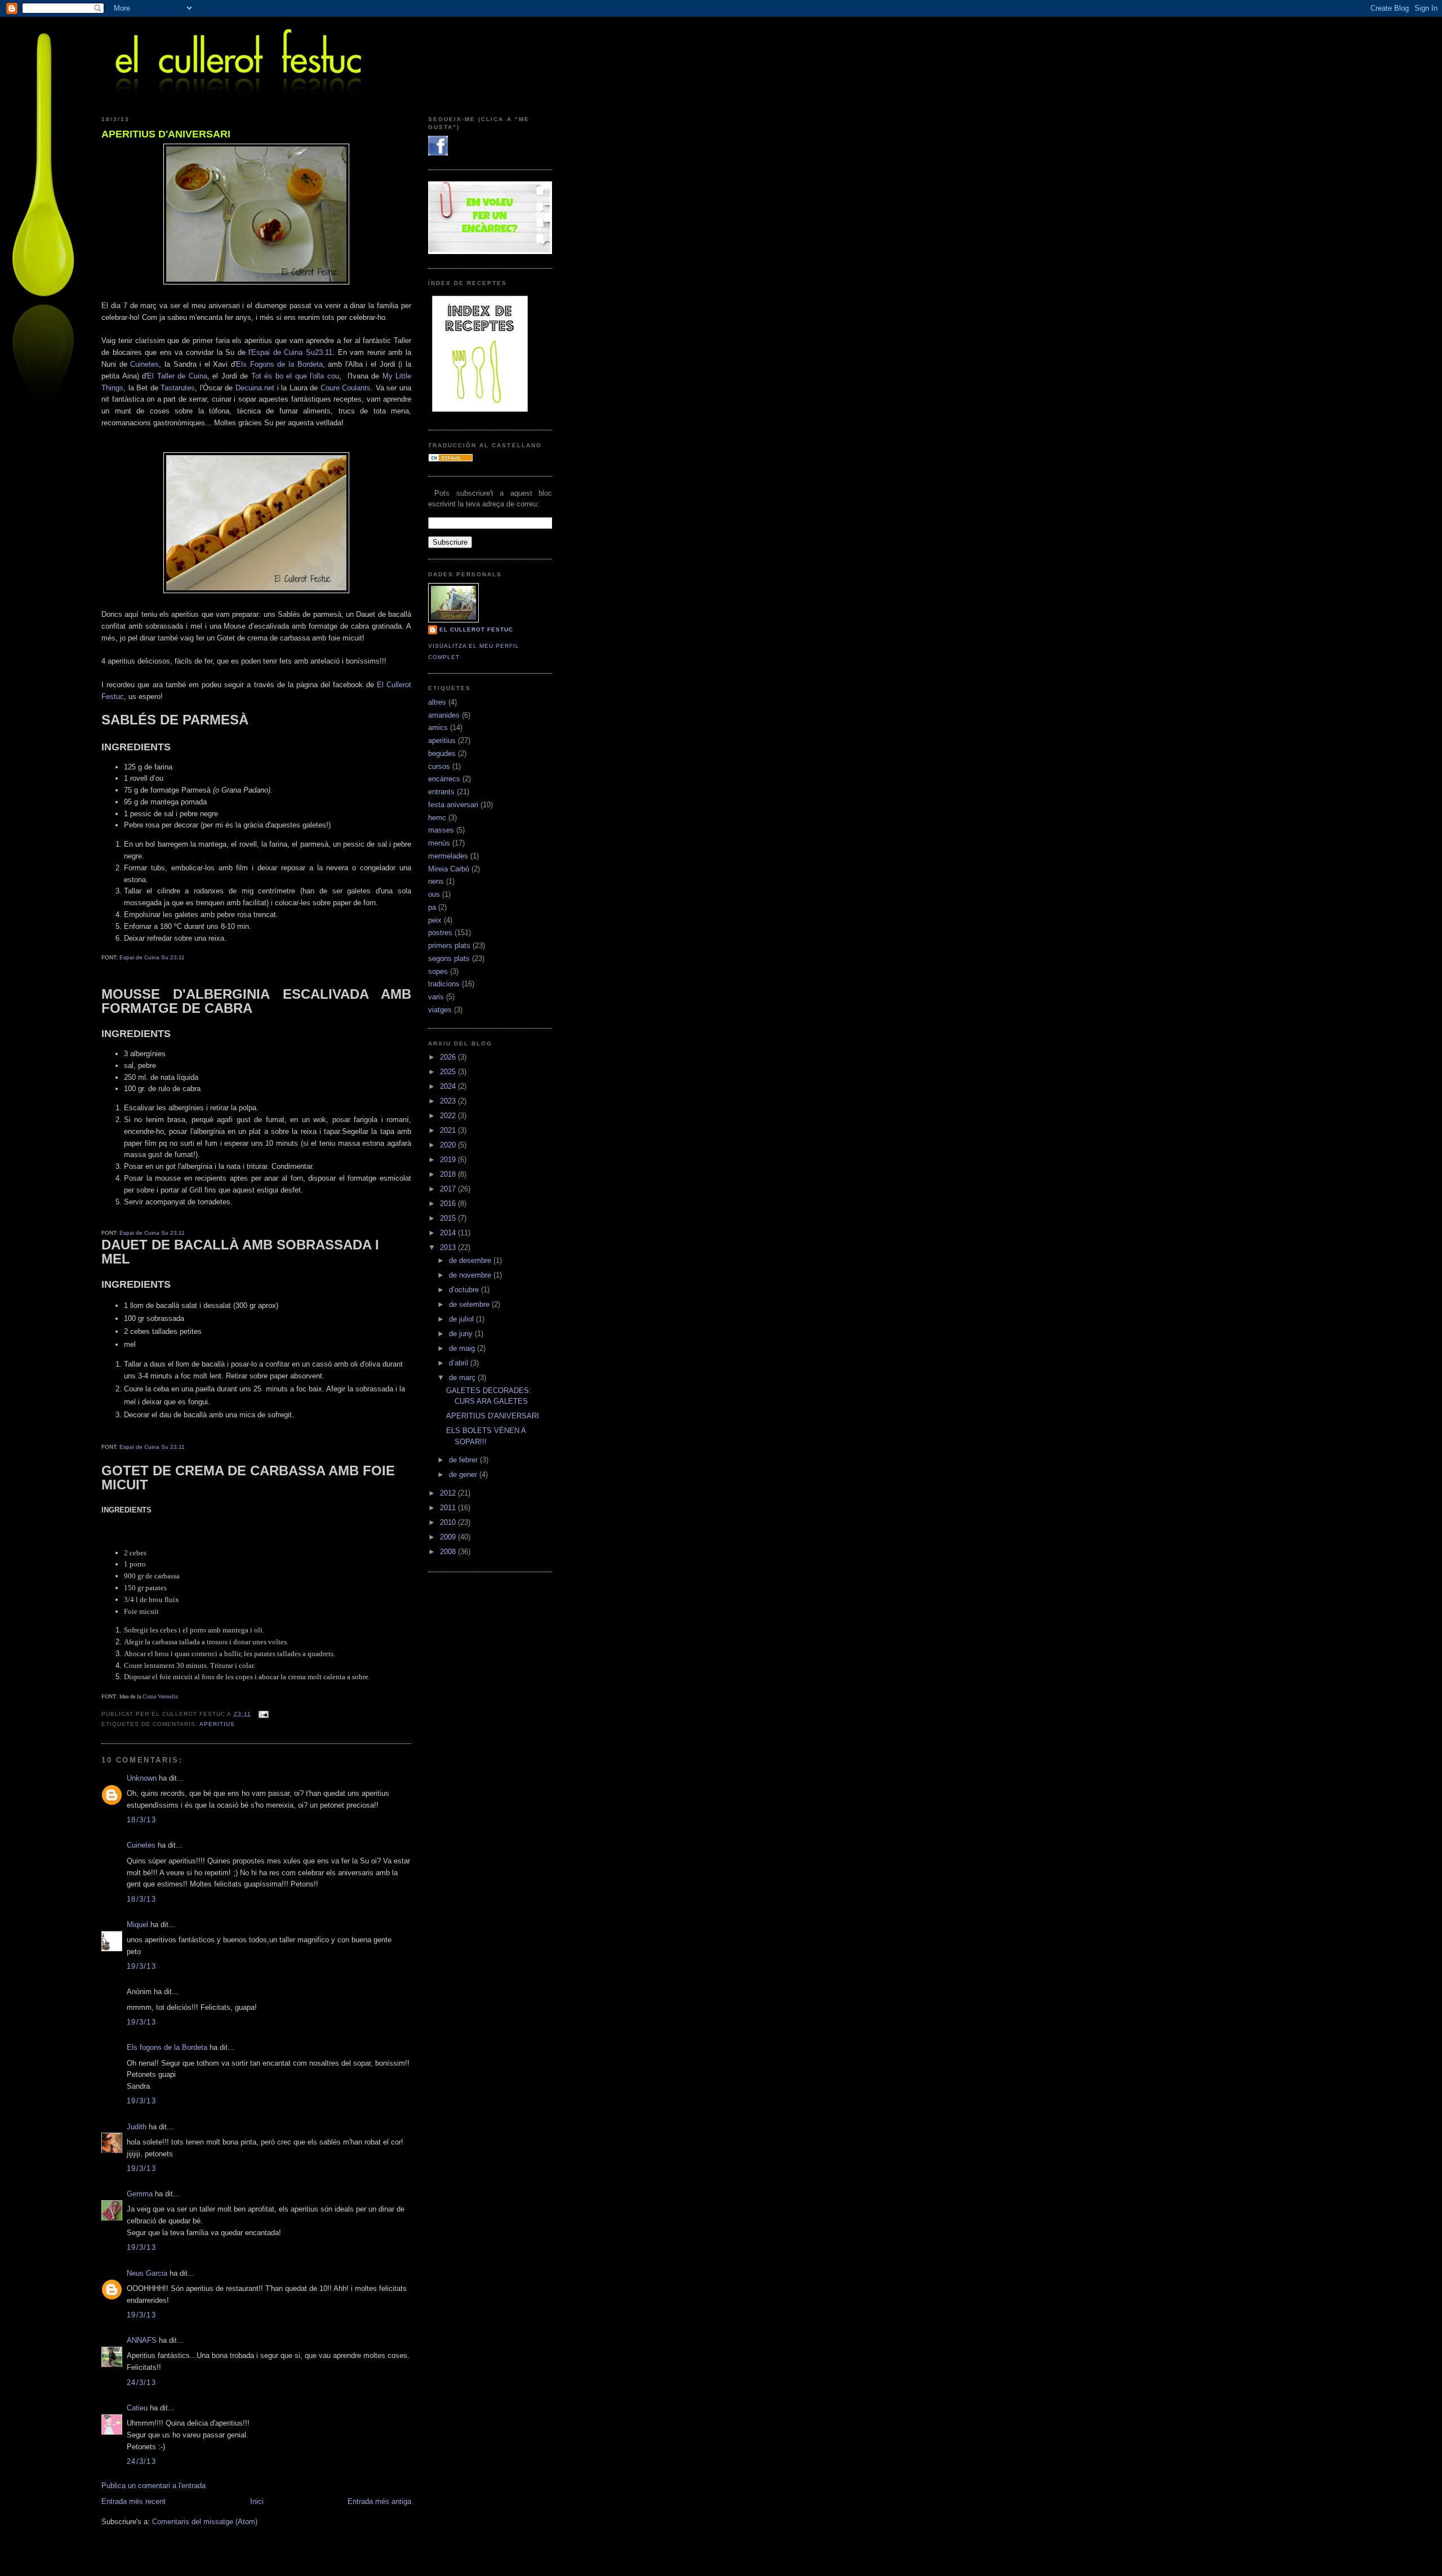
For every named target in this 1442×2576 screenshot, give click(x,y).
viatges (440, 1010)
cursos (439, 766)
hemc (437, 818)
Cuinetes (144, 364)
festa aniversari (453, 805)
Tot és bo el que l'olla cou (295, 376)
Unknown (142, 1778)
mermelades (448, 856)
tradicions (444, 984)
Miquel (137, 1925)
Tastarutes (178, 388)
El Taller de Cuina (177, 376)
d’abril (460, 1363)
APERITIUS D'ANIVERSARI (166, 134)
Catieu (137, 2408)
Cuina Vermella (160, 1696)
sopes (438, 971)
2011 (449, 1508)
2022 (449, 1116)
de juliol (462, 1319)
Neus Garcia (147, 2273)
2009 (449, 1537)
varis (436, 997)
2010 (449, 1522)
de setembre (470, 1304)
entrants (441, 792)
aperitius (217, 1724)
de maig (463, 1348)
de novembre (471, 1275)
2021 (449, 1130)
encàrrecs (444, 779)
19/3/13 (141, 1966)
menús (439, 843)
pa (432, 907)
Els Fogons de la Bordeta (279, 364)
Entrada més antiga (379, 2501)
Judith (137, 2127)
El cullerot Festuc (476, 629)
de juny (462, 1334)
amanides (444, 715)
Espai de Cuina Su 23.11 (152, 957)
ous (434, 894)
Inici (257, 2501)
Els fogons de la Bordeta (167, 2047)
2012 (449, 1493)
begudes (442, 753)
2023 (449, 1101)
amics (438, 728)
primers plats (449, 946)
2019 (449, 1160)
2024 (449, 1086)
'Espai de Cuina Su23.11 (291, 352)
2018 (449, 1174)
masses (441, 830)
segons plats (449, 958)
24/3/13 (141, 2383)
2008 (449, 1552)
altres (437, 702)
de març (463, 1378)
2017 (449, 1189)
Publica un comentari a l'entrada (153, 2486)
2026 (449, 1057)
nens (436, 881)
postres (440, 933)
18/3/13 (141, 1820)
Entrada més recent (133, 2501)
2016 (449, 1204)
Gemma (140, 2194)
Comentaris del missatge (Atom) (205, 2522)
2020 (449, 1145)
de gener (464, 1474)
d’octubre (465, 1290)
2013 (449, 1247)
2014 (449, 1233)
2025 (449, 1072)
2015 (449, 1218)
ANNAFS (142, 2340)
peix (435, 920)
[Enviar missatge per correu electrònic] (262, 1714)
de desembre (471, 1260)
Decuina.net (255, 388)
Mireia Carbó (449, 869)
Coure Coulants (346, 388)
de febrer (464, 1460)
